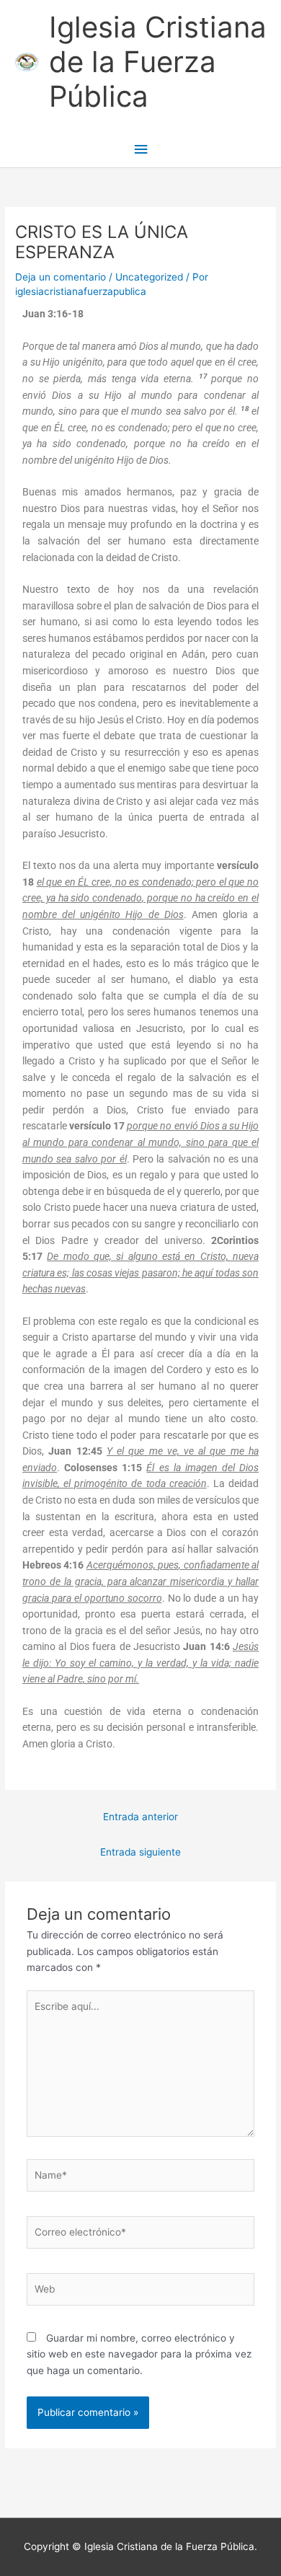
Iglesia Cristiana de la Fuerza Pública (158, 62)
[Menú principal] (140, 150)
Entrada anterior (140, 1817)
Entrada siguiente (140, 1852)
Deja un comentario (61, 277)
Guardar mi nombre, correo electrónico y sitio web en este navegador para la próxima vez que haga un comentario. (139, 2354)
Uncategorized (149, 277)
